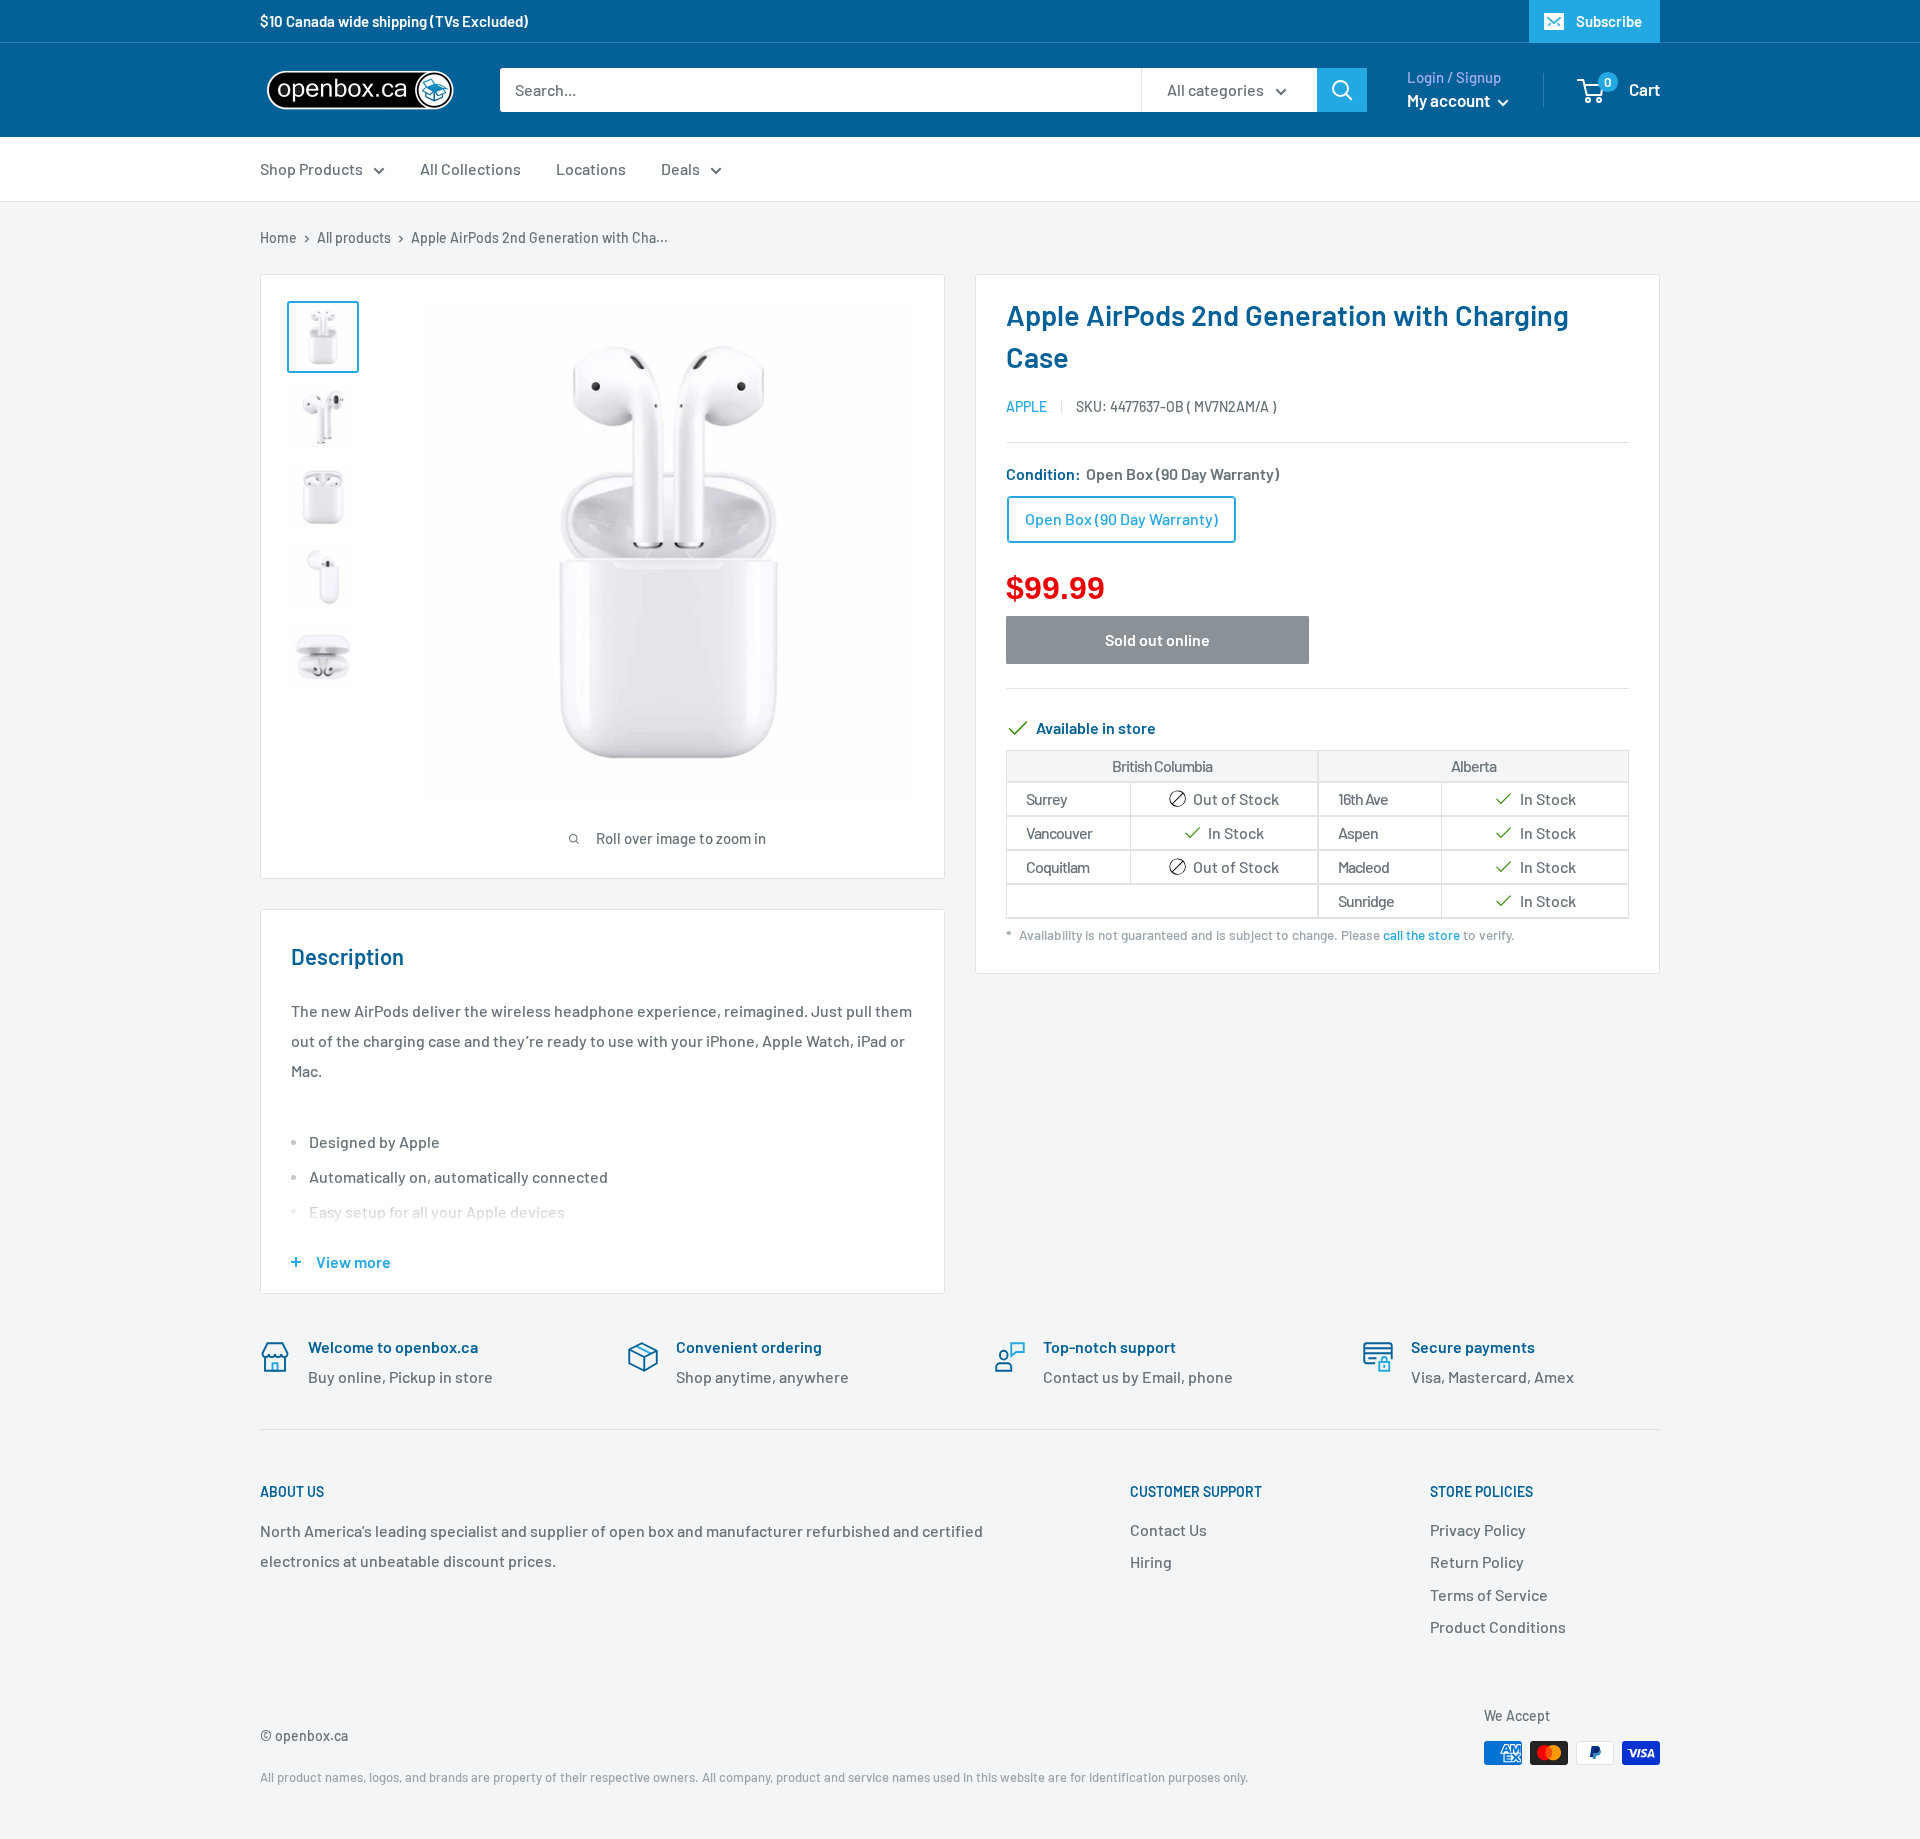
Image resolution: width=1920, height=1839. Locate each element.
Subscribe (1609, 21)
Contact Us (1168, 1529)
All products (354, 237)
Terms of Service (1489, 1594)
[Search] (1342, 90)
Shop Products (311, 168)
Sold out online (1157, 639)
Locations (591, 168)
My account (1450, 100)
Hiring (1151, 1561)
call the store (1421, 934)
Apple (1026, 406)
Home (278, 237)
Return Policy (1477, 1561)
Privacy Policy (1478, 1529)
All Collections (470, 168)
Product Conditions (1498, 1626)
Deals (680, 168)
